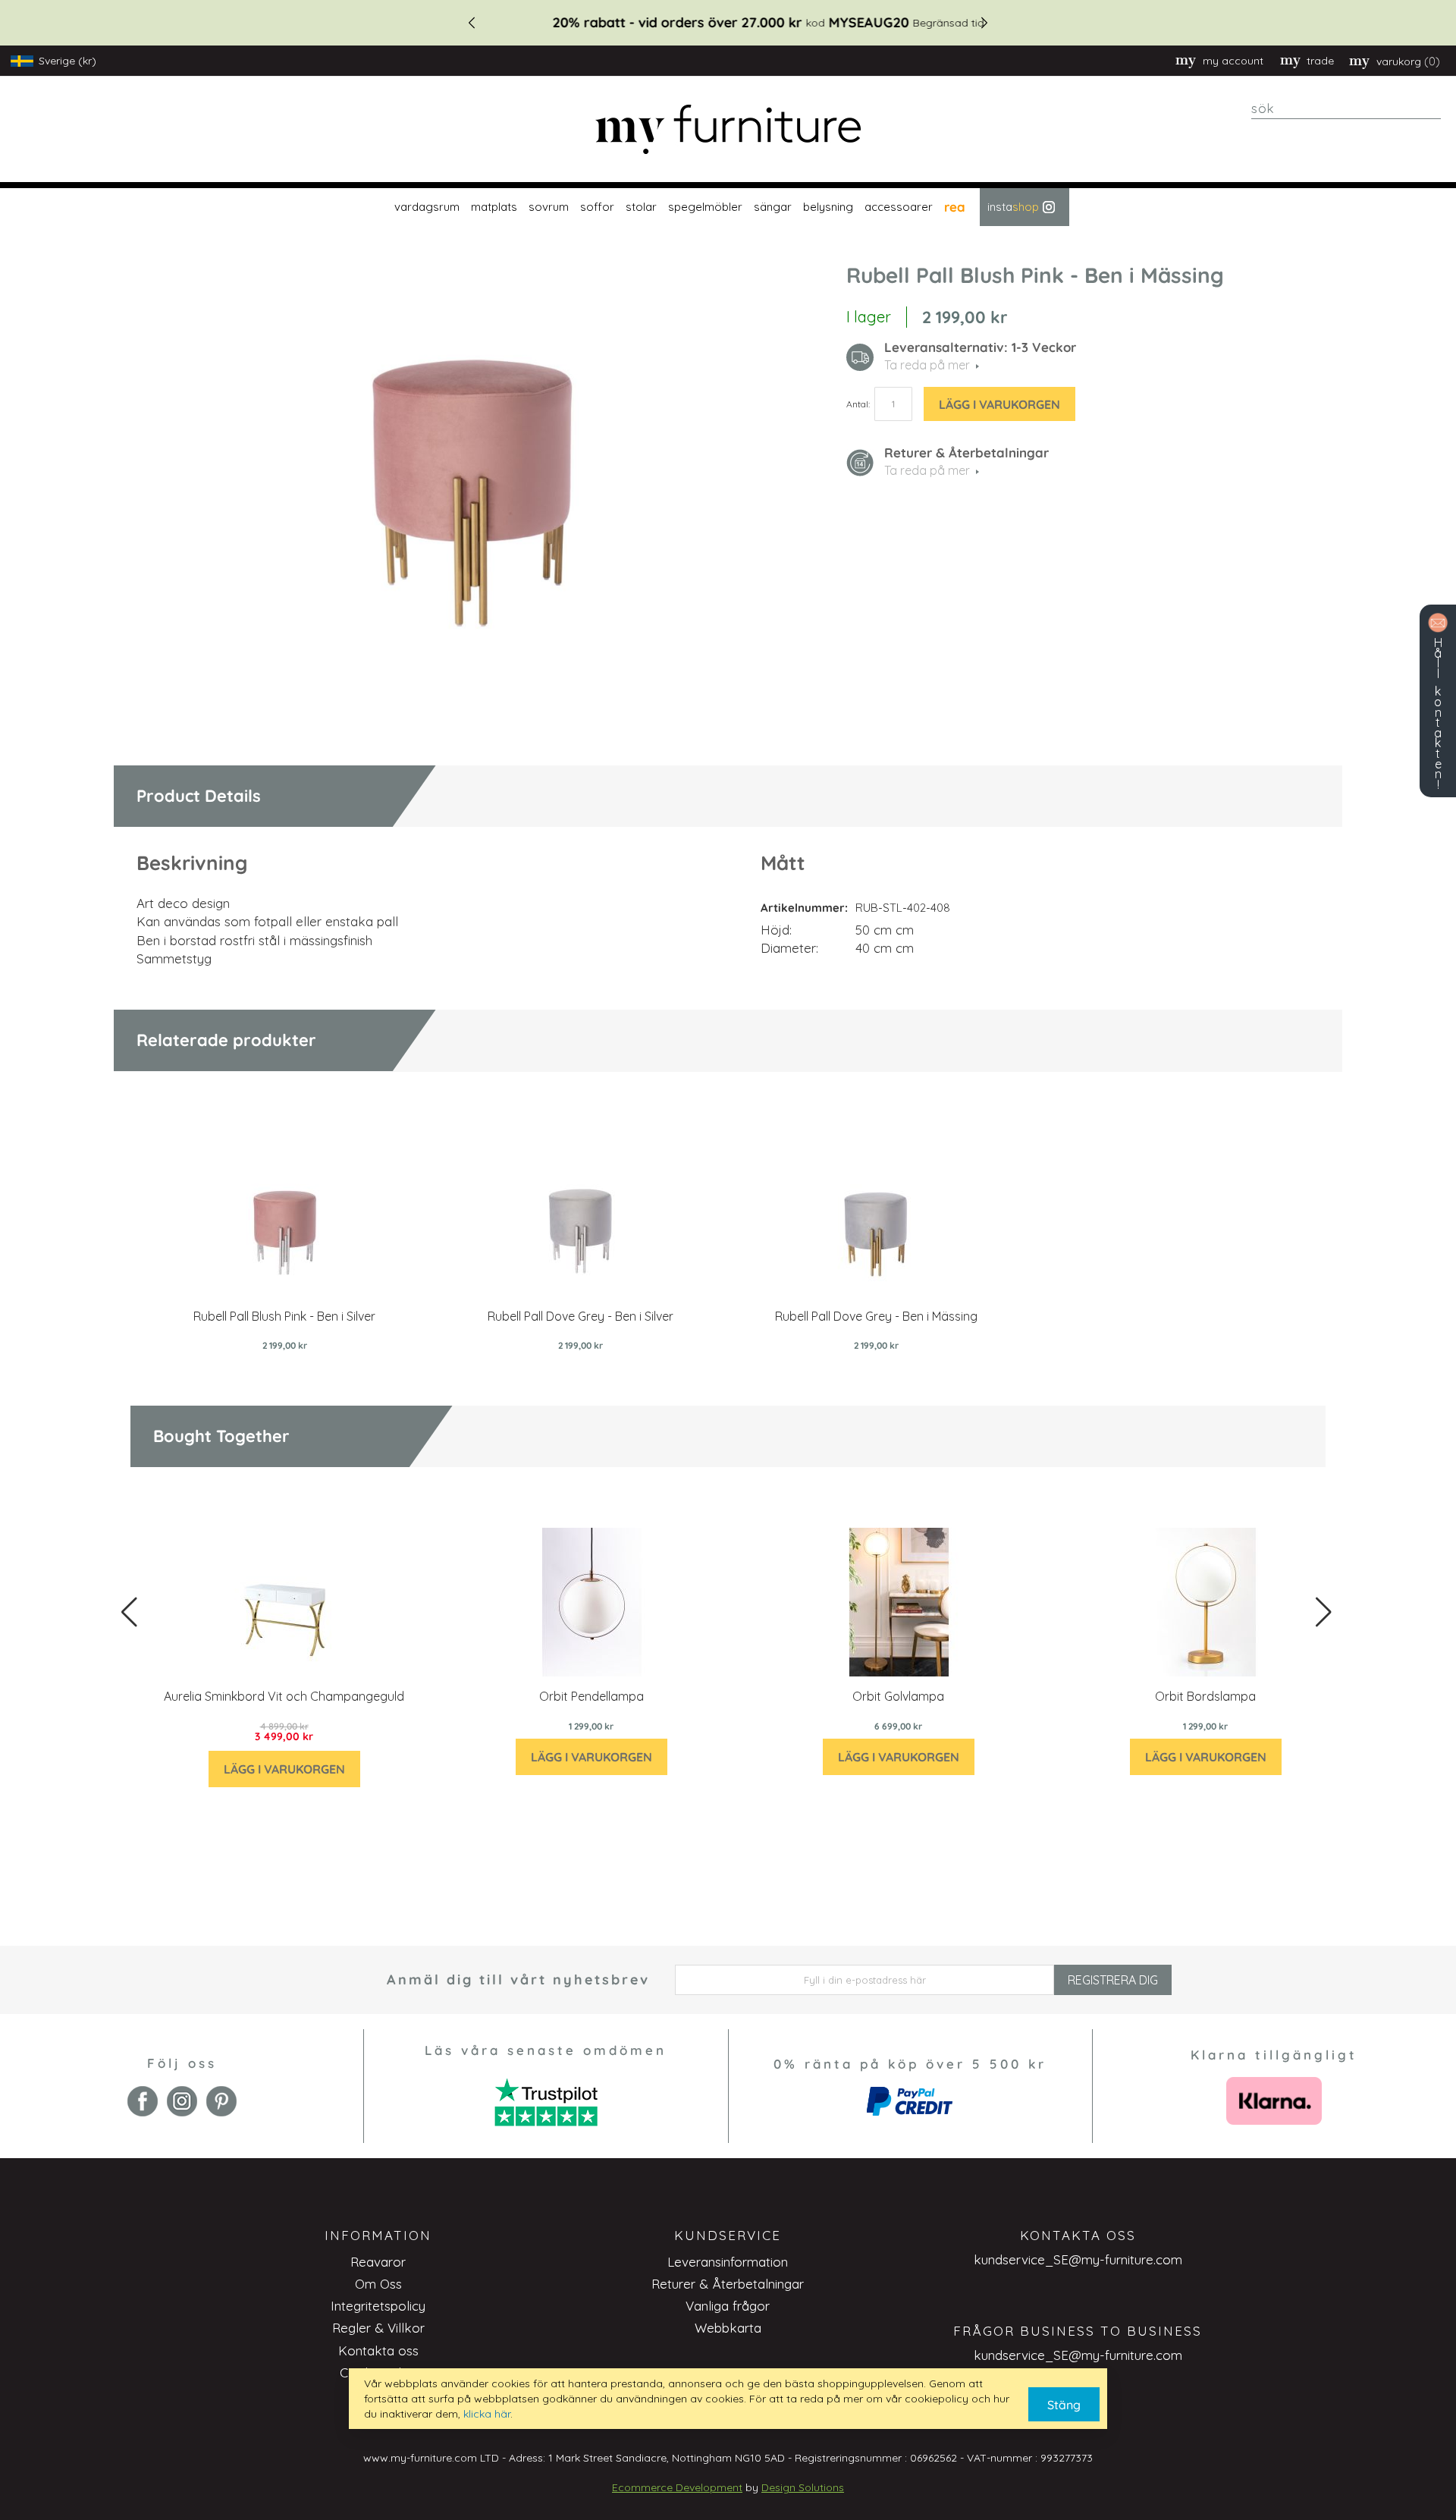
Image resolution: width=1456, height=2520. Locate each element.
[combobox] (1346, 108)
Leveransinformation (728, 2262)
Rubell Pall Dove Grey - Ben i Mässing (876, 1316)
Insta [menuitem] (1013, 207)
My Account (1233, 61)
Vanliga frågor (728, 2306)
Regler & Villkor (378, 2328)
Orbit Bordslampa (1205, 1696)
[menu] (728, 207)
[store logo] (728, 129)
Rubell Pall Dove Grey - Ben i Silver (581, 1316)
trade (1320, 61)
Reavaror (378, 2262)
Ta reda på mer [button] (927, 365)
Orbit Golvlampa (898, 1696)
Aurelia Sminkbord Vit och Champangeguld (284, 1696)
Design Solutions (803, 2487)
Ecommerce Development (677, 2487)
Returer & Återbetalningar (728, 2284)
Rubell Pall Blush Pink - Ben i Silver (284, 1316)
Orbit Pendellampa (591, 1696)
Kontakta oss (378, 2350)
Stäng (1064, 2405)
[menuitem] (425, 207)
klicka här (487, 2414)
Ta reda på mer (927, 470)
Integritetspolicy (378, 2306)
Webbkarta (728, 2328)
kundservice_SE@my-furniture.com (1078, 2259)
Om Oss (378, 2284)
